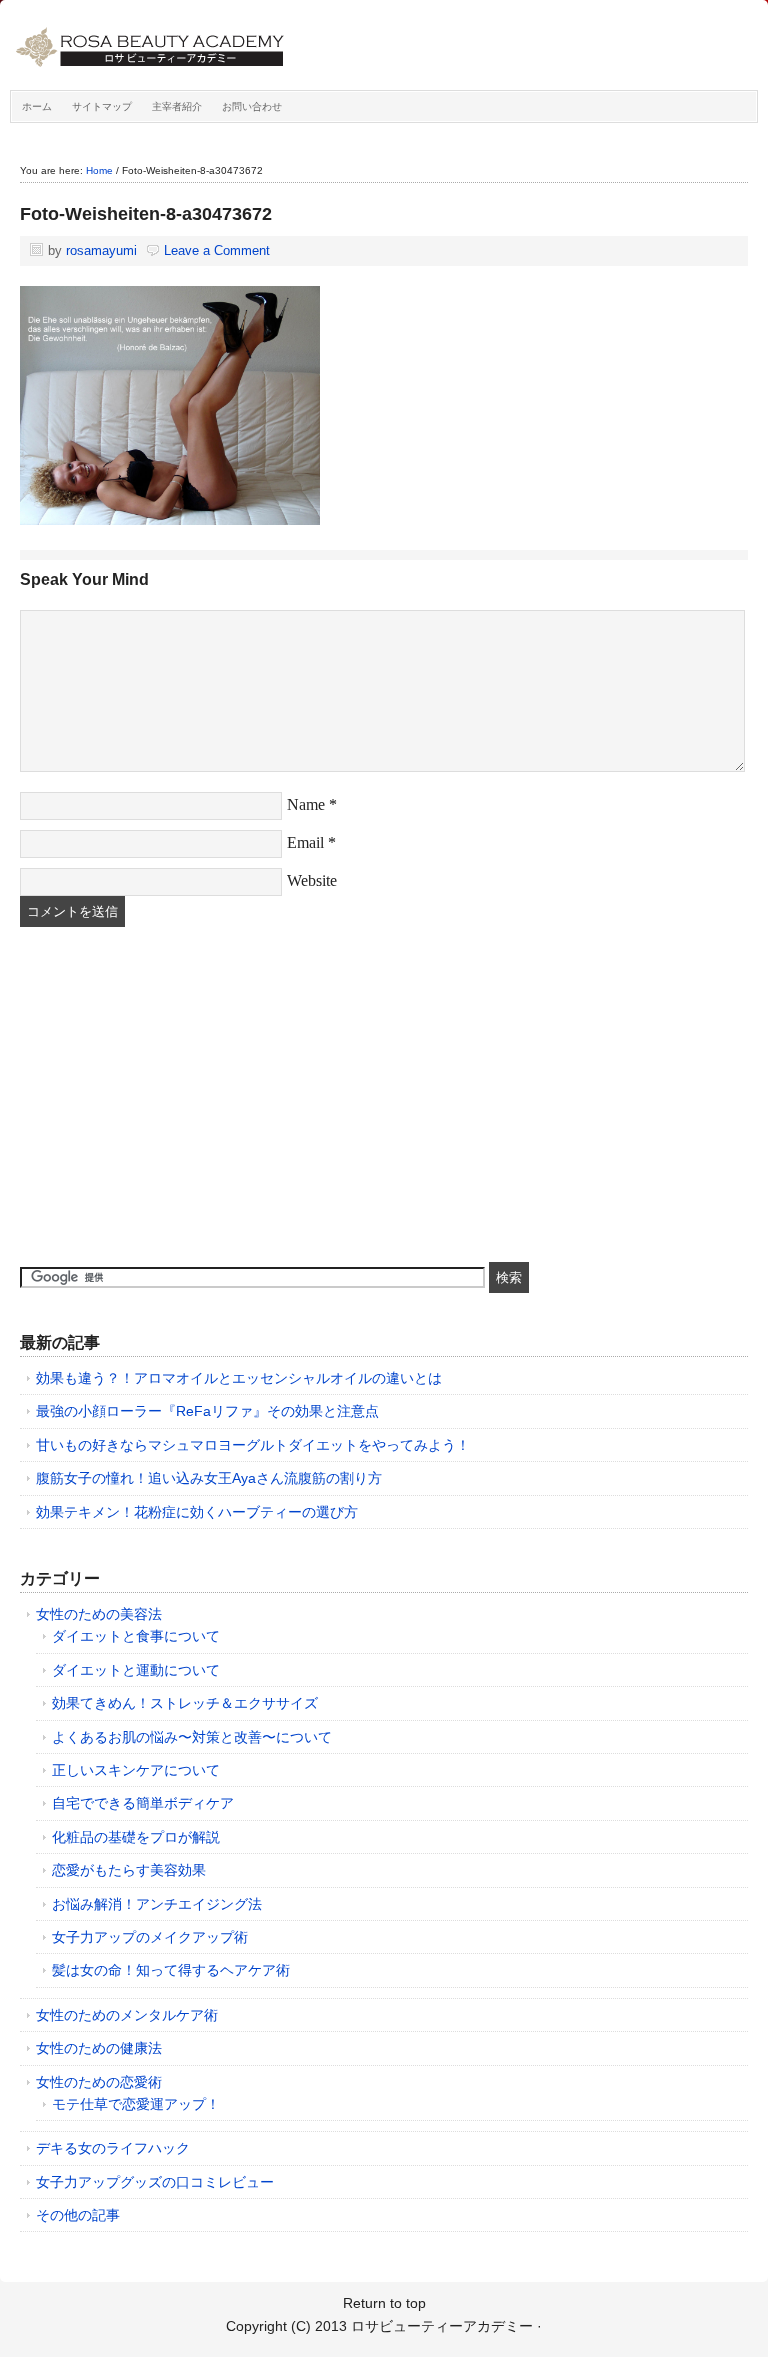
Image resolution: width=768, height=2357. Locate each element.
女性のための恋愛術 (99, 2082)
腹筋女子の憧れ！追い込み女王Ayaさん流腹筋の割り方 (209, 1478)
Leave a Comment (217, 250)
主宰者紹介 (177, 106)
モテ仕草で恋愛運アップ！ (136, 2104)
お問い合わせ (252, 106)
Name (306, 804)
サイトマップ (102, 106)
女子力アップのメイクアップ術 (150, 1937)
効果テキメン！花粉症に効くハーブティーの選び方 (197, 1512)
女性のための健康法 (99, 2048)
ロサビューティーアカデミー (235, 50)
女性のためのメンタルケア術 (127, 2015)
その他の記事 (78, 2215)
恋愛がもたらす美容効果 (129, 1870)
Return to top (384, 2303)
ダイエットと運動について (136, 1670)
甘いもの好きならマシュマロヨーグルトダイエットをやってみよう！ (253, 1445)
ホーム (37, 106)
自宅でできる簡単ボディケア (143, 1803)
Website (312, 880)
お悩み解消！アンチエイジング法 (157, 1904)
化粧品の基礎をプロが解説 (136, 1837)
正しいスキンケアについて (136, 1770)
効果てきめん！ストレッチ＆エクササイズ (185, 1703)
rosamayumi (101, 250)
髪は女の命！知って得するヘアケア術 (171, 1970)
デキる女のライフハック (113, 2148)
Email (305, 842)
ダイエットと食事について (136, 1636)
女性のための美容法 (99, 1614)
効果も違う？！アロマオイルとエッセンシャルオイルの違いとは (239, 1378)
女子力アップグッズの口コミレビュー (155, 2182)
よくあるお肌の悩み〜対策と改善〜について (192, 1737)
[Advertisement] (170, 1097)
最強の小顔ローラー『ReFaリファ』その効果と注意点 (207, 1411)
